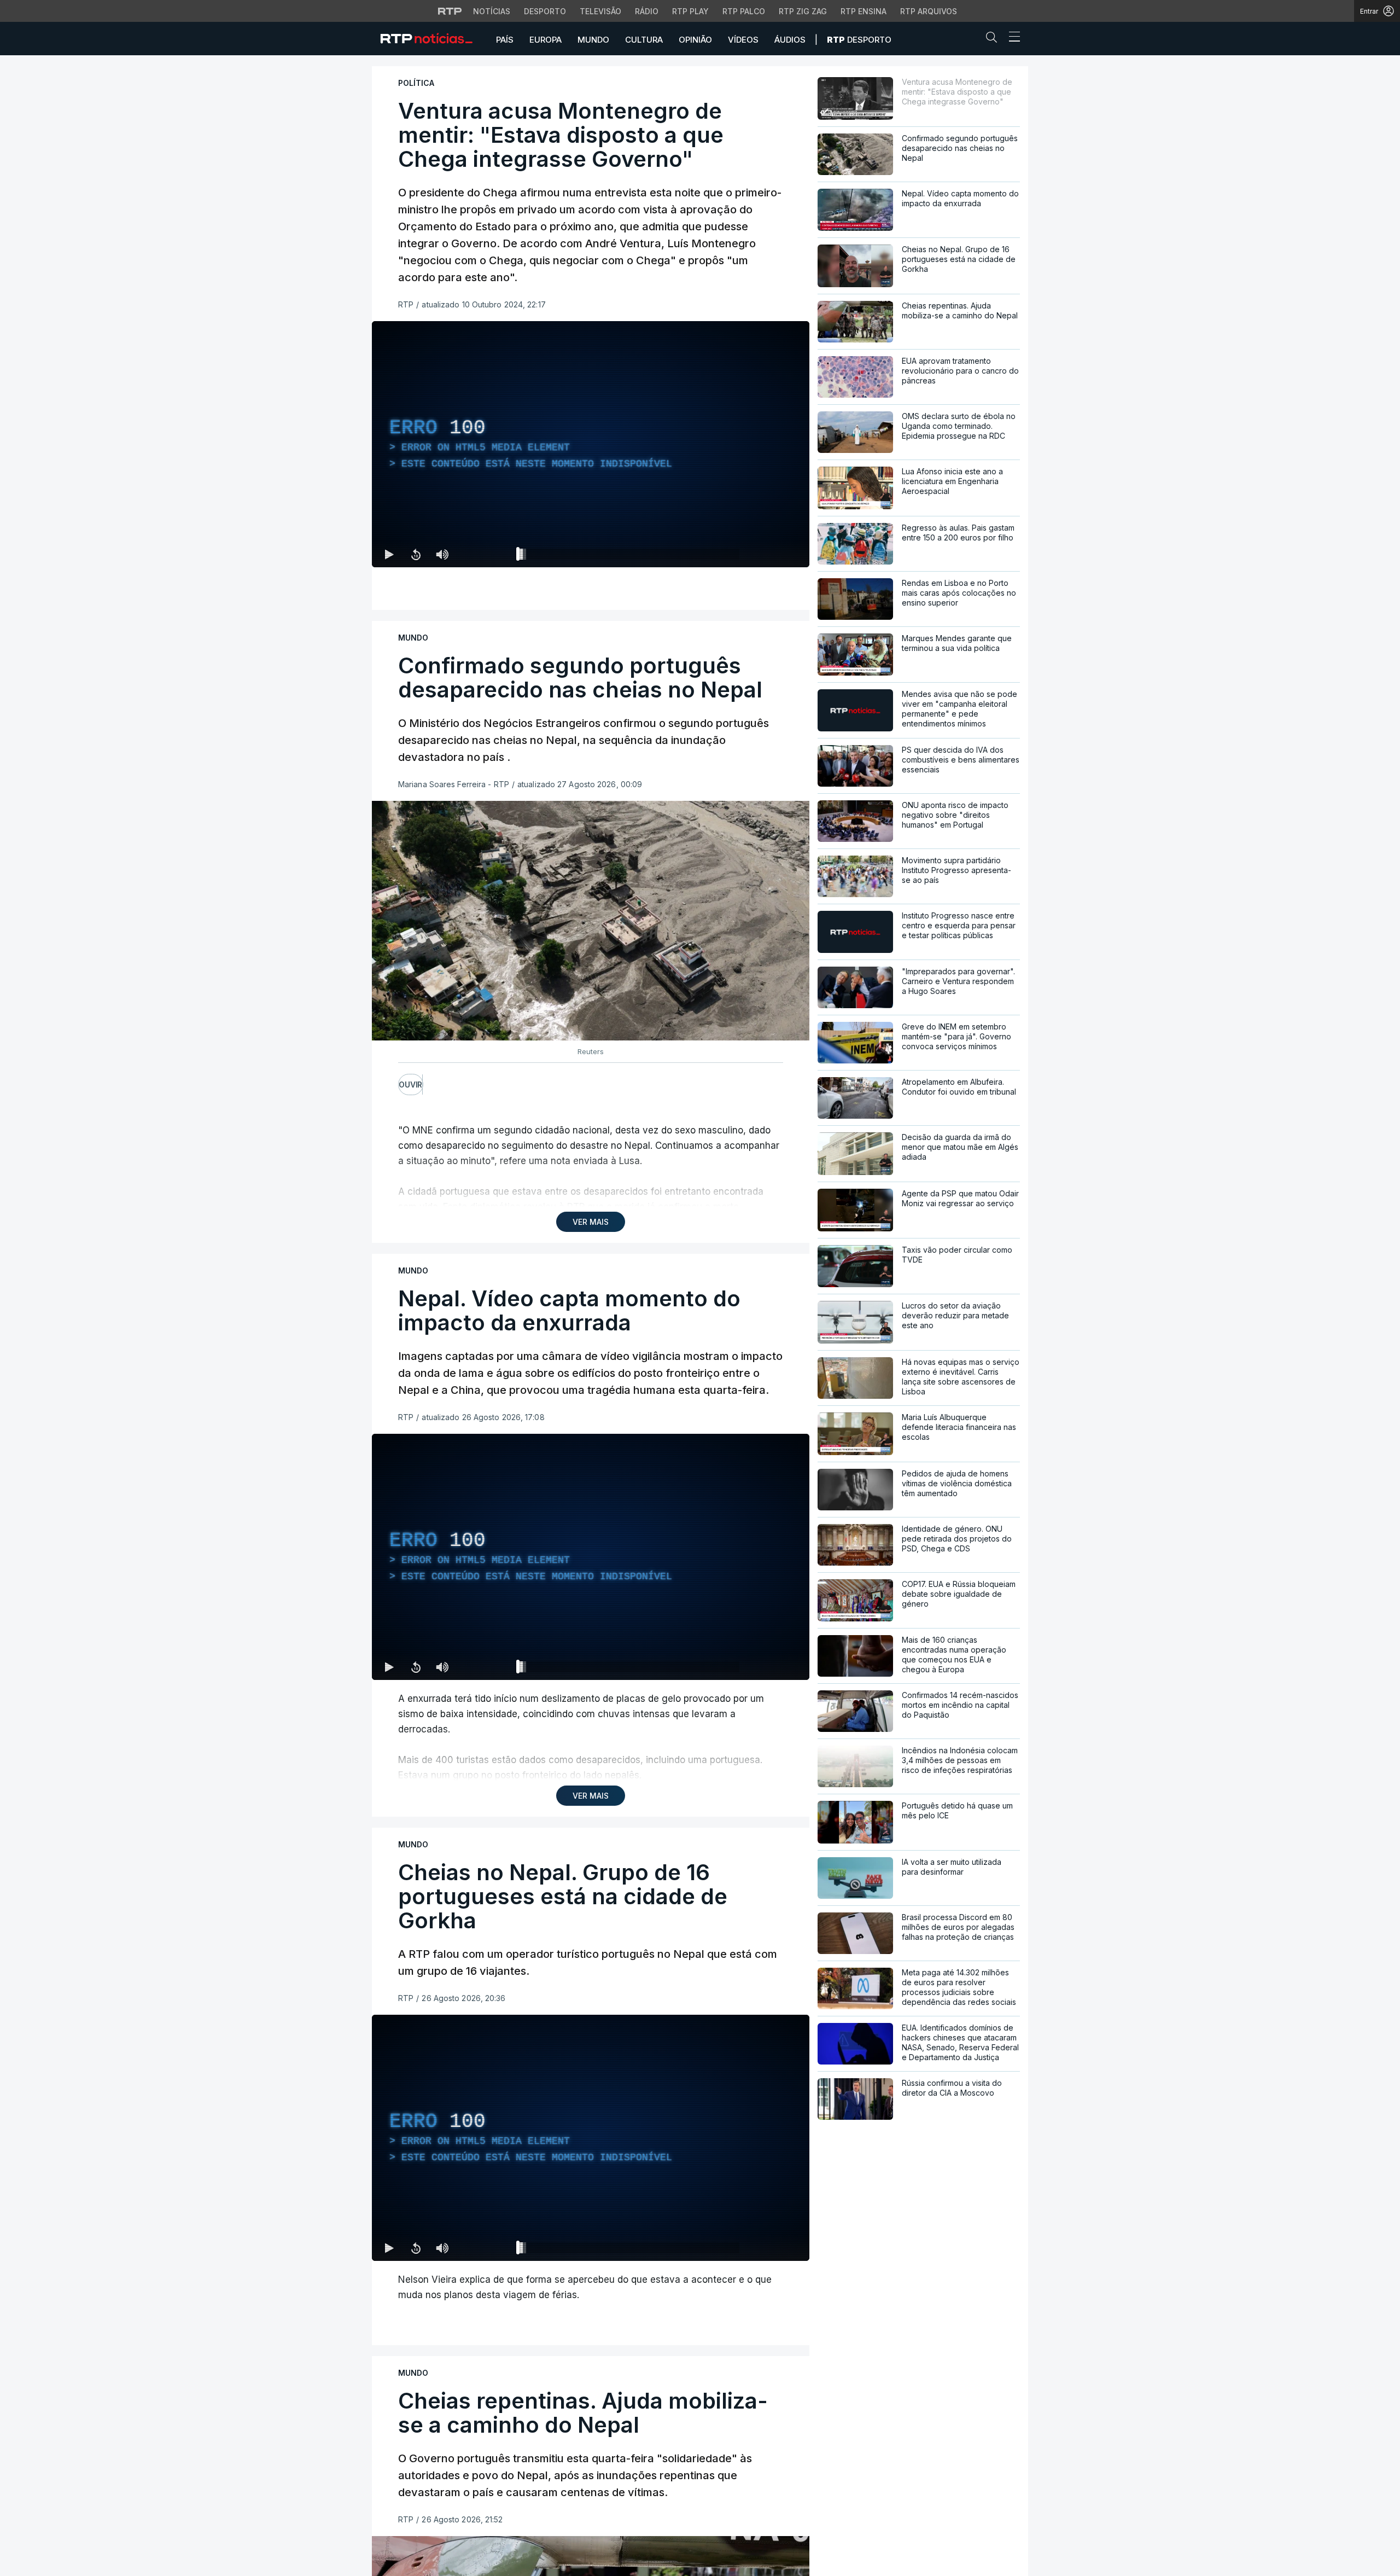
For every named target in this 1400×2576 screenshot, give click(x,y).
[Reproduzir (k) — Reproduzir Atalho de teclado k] (389, 554)
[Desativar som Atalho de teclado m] (442, 554)
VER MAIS (591, 1222)
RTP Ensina (864, 11)
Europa (546, 40)
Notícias (492, 11)
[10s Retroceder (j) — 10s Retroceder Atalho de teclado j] (416, 554)
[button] (994, 39)
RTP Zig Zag (803, 11)
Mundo (593, 40)
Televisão (600, 11)
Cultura (644, 40)
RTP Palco (744, 11)
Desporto (545, 11)
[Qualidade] (766, 554)
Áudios (790, 40)
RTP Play (690, 11)
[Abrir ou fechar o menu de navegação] (1011, 38)
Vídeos (743, 40)
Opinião (695, 40)
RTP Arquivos (929, 11)
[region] (591, 444)
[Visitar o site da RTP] (450, 11)
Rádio (647, 11)
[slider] (630, 556)
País (505, 40)
